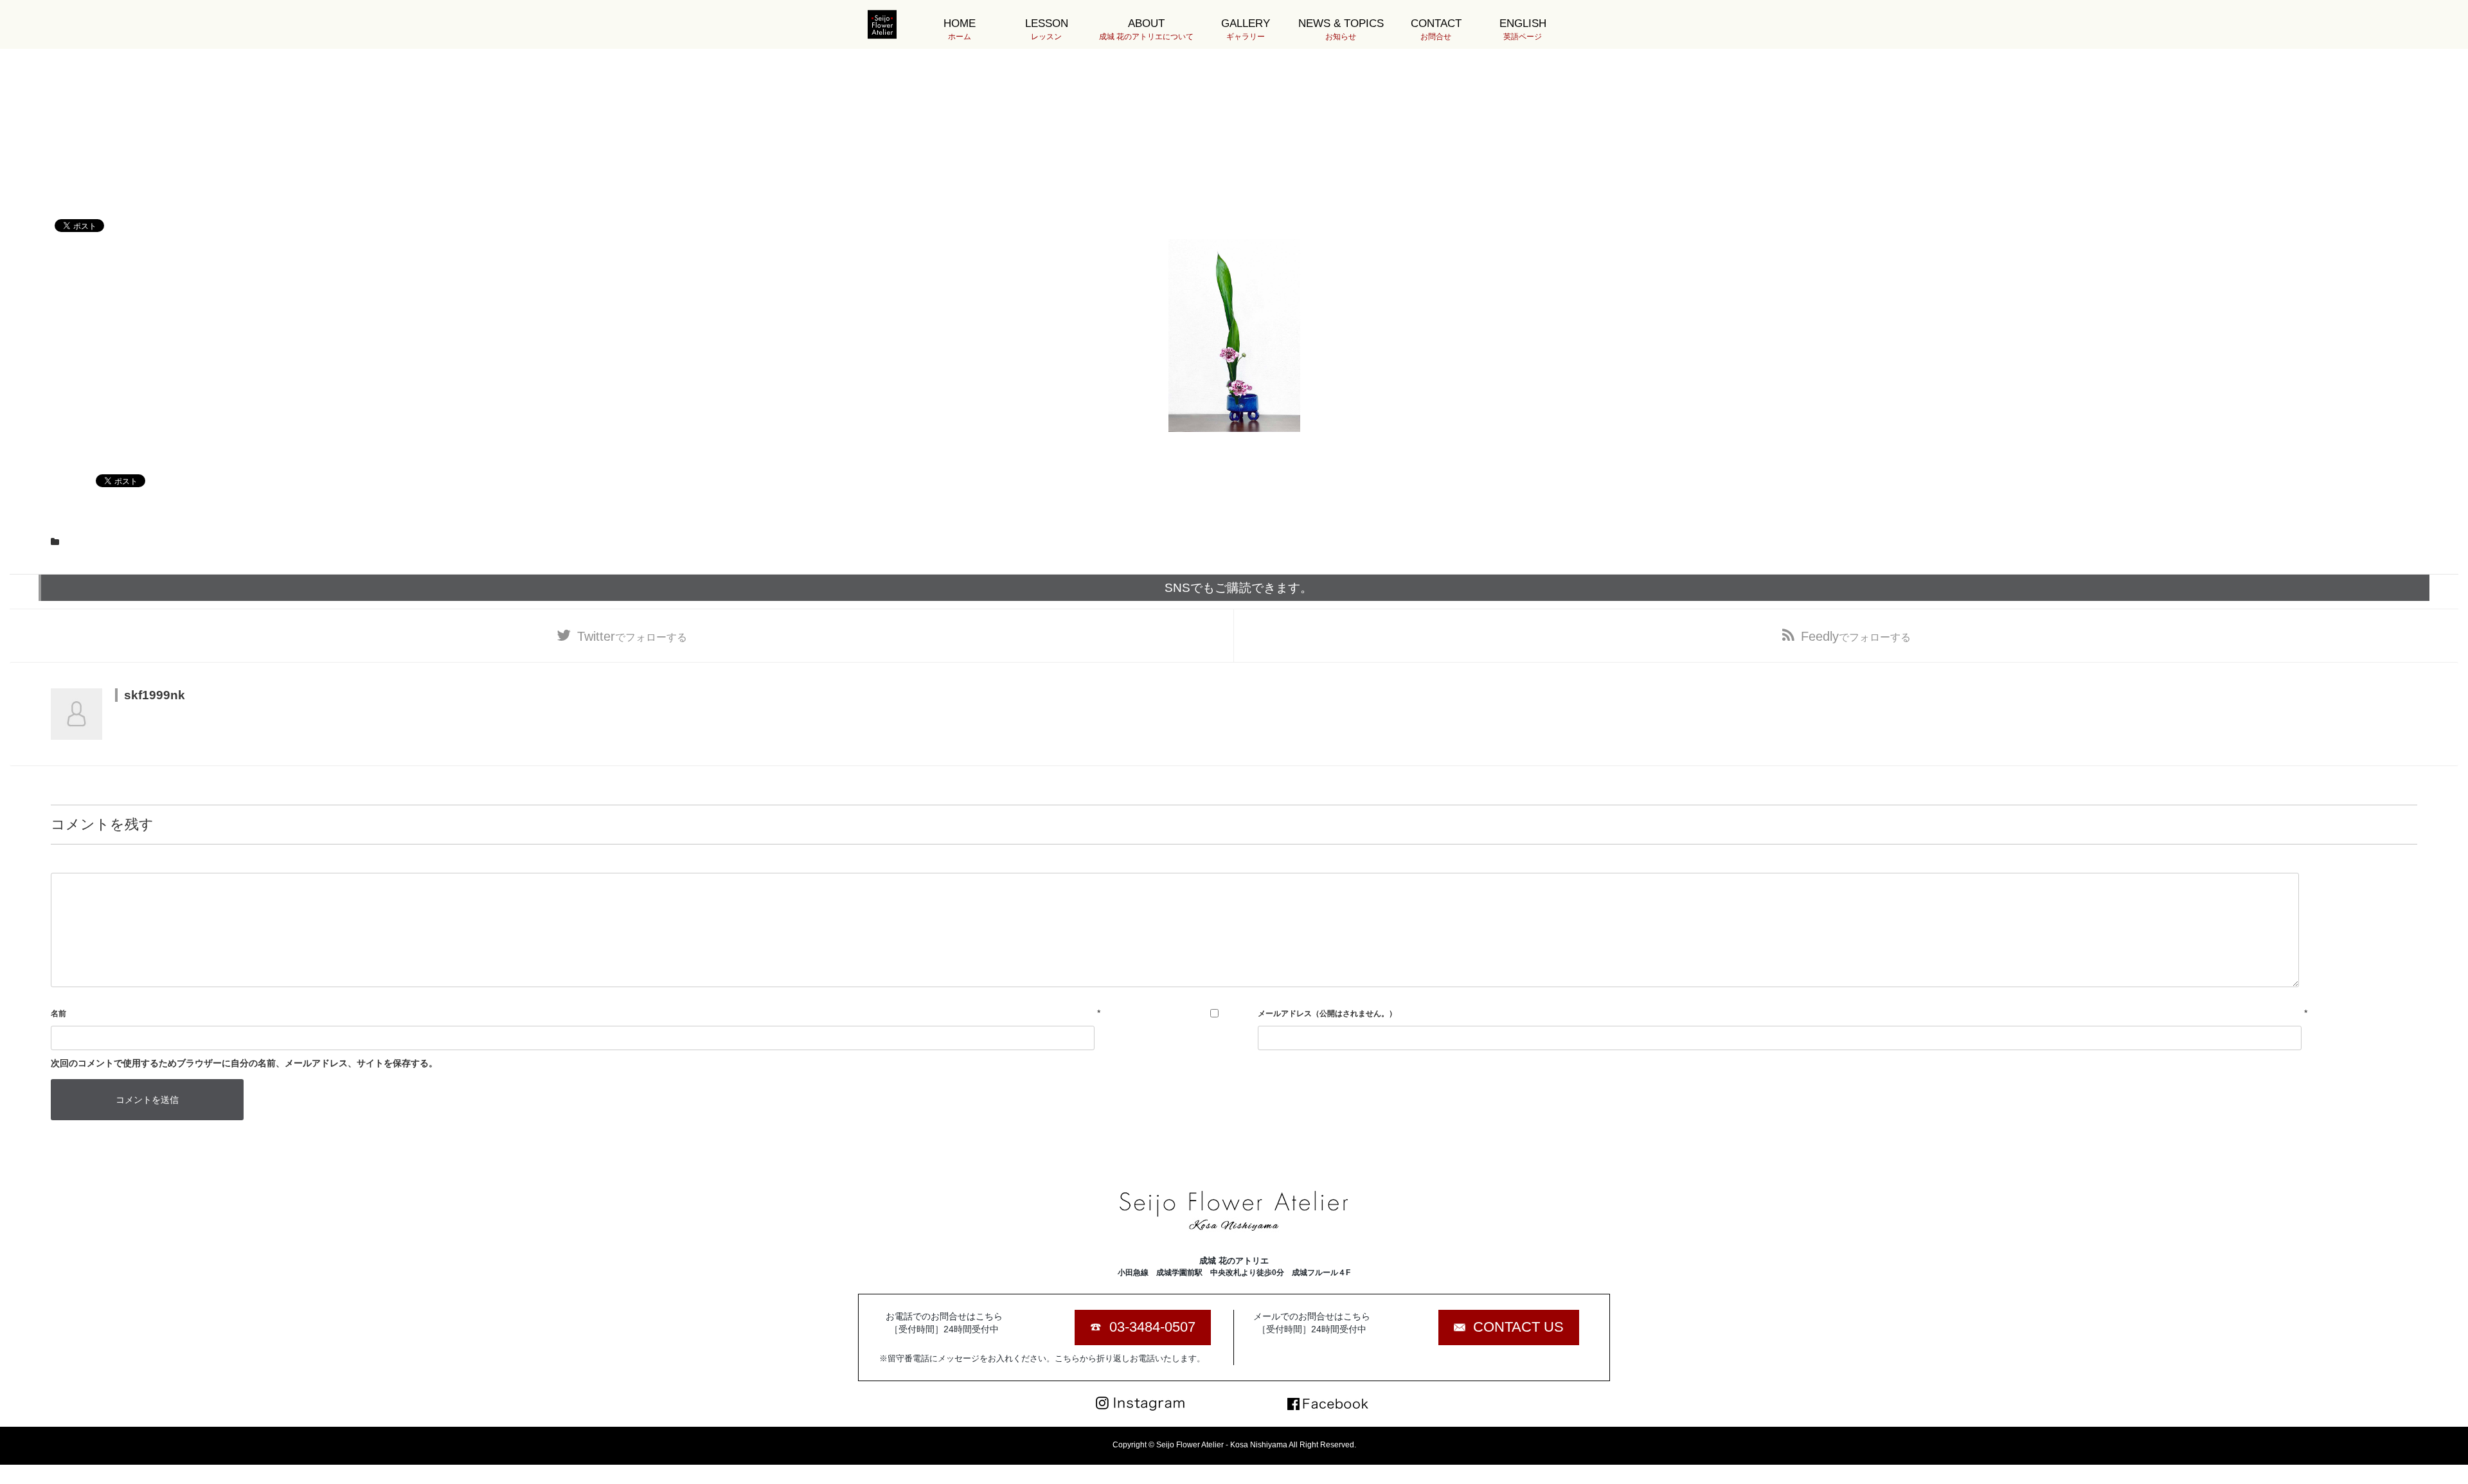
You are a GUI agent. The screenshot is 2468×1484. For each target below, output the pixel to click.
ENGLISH (1523, 29)
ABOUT (1146, 29)
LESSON (1047, 29)
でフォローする (632, 636)
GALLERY (1246, 29)
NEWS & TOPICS (1341, 29)
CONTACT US (1518, 1327)
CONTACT (1436, 29)
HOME (960, 29)
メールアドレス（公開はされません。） (1327, 1014)
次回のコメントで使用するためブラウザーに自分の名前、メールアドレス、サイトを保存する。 (244, 1063)
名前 (58, 1014)
